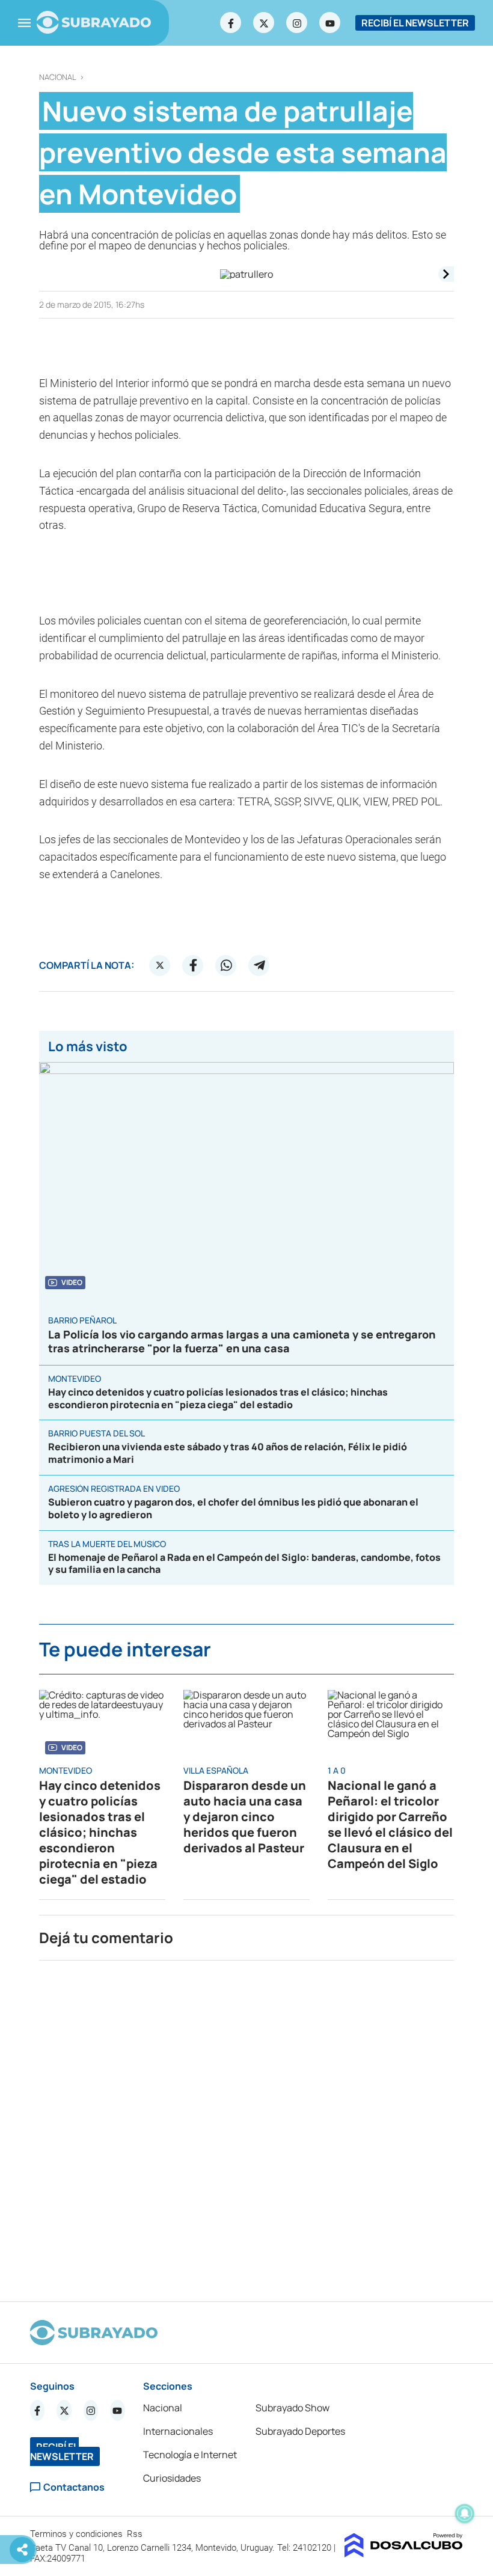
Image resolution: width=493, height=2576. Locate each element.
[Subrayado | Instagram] (297, 23)
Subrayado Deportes (300, 2431)
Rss (136, 2534)
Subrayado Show (292, 2408)
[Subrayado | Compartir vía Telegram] (259, 965)
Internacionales (178, 2431)
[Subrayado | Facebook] (231, 23)
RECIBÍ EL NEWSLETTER (415, 23)
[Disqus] (246, 2126)
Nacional (58, 77)
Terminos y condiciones (78, 2534)
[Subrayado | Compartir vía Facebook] (193, 965)
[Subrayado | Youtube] (330, 23)
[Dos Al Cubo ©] (404, 2554)
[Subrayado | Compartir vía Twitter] (160, 965)
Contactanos (74, 2487)
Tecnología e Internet (190, 2455)
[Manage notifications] (465, 2513)
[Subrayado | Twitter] (264, 23)
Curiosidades (172, 2478)
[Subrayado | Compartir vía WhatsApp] (226, 965)
